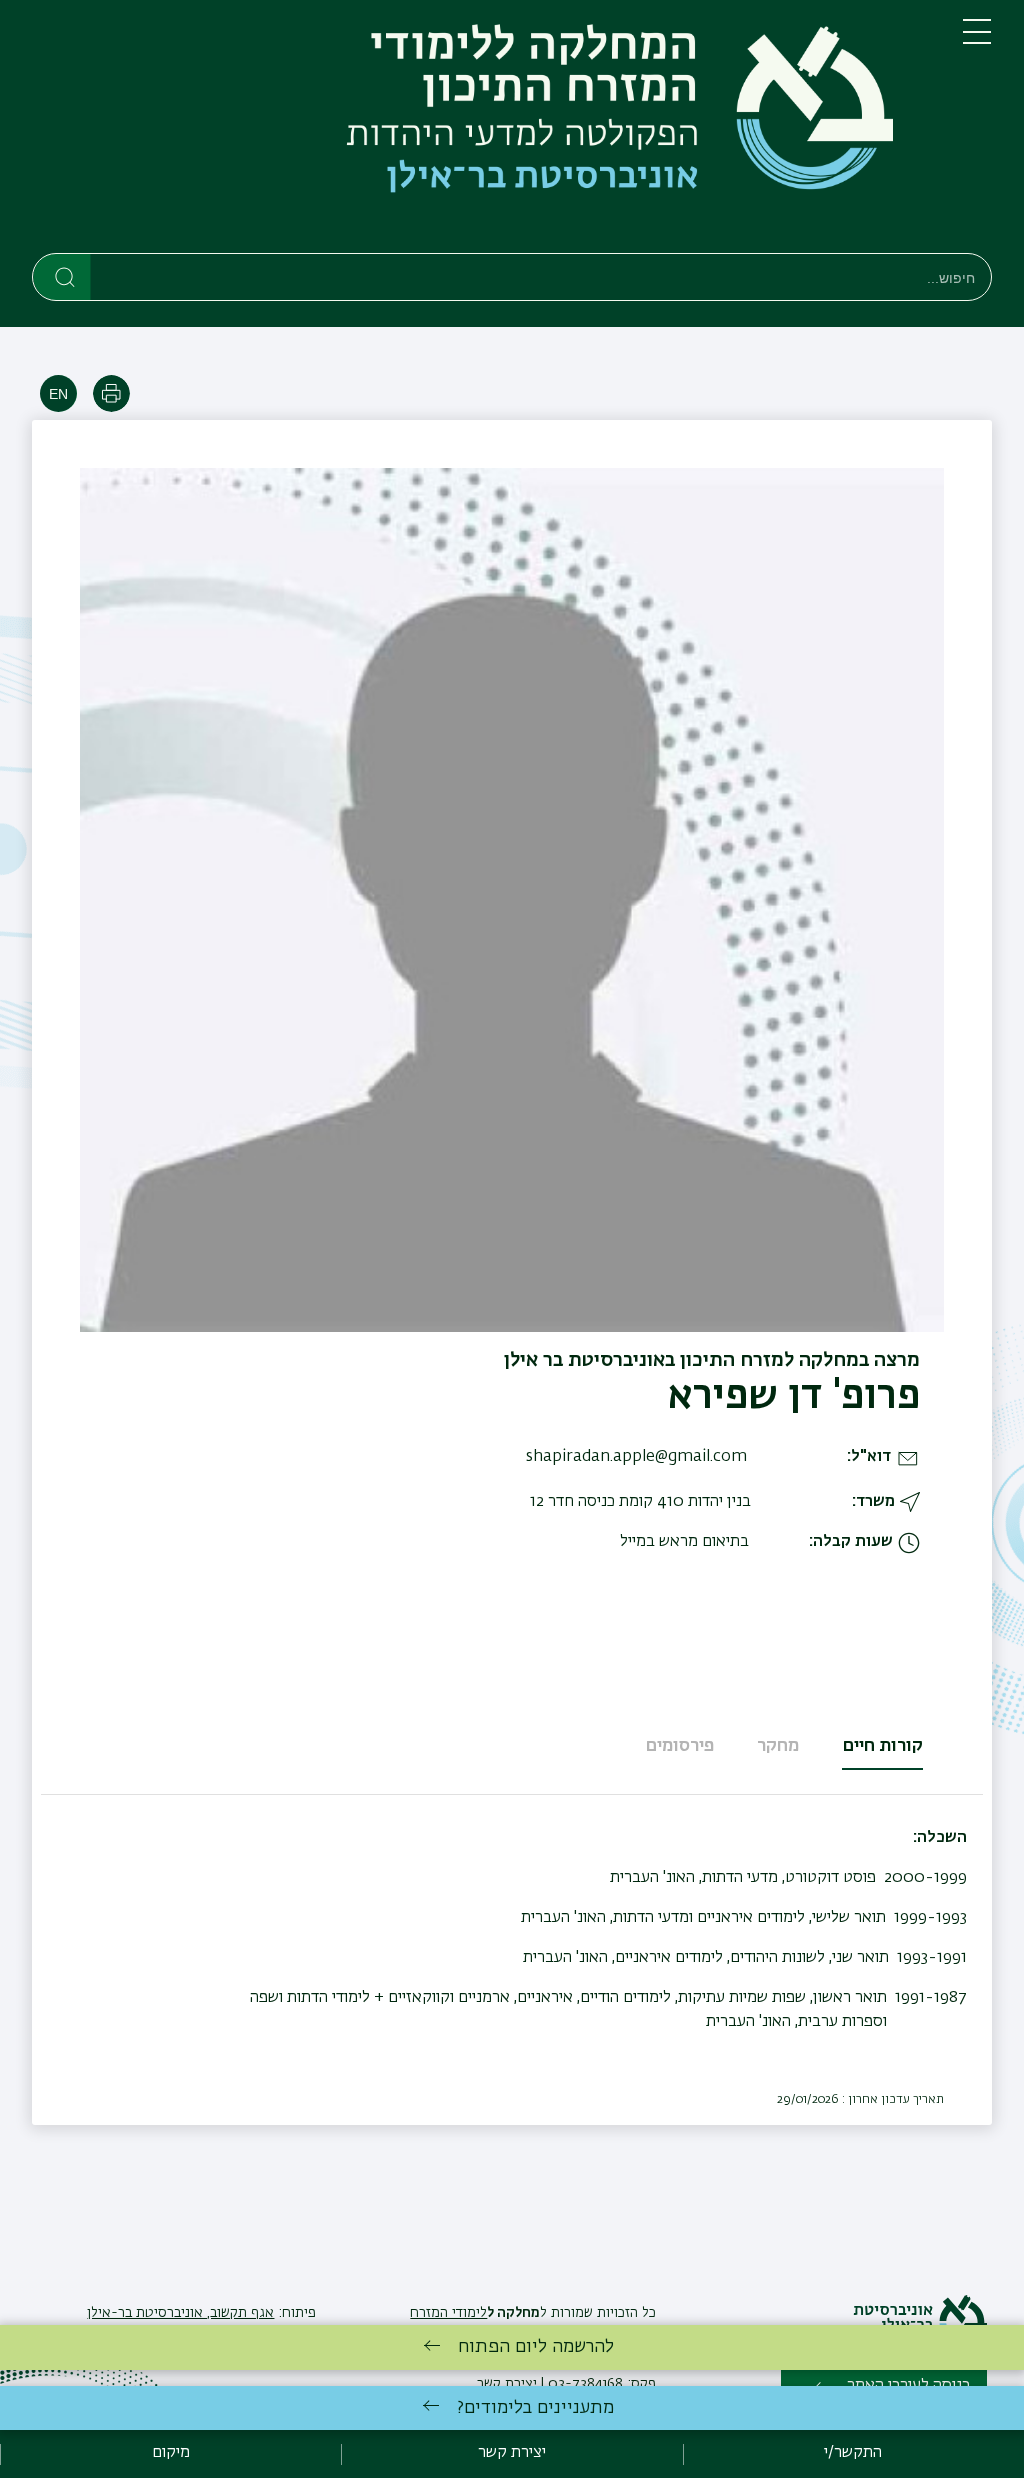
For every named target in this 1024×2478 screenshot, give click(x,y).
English (58, 393)
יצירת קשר (512, 2453)
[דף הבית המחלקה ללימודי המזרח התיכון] (481, 130)
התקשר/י (853, 2453)
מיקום (171, 2453)
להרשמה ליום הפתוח (536, 2347)
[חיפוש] (62, 276)
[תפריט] (977, 40)
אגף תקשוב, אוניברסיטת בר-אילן (180, 2313)
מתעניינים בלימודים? (535, 2408)
